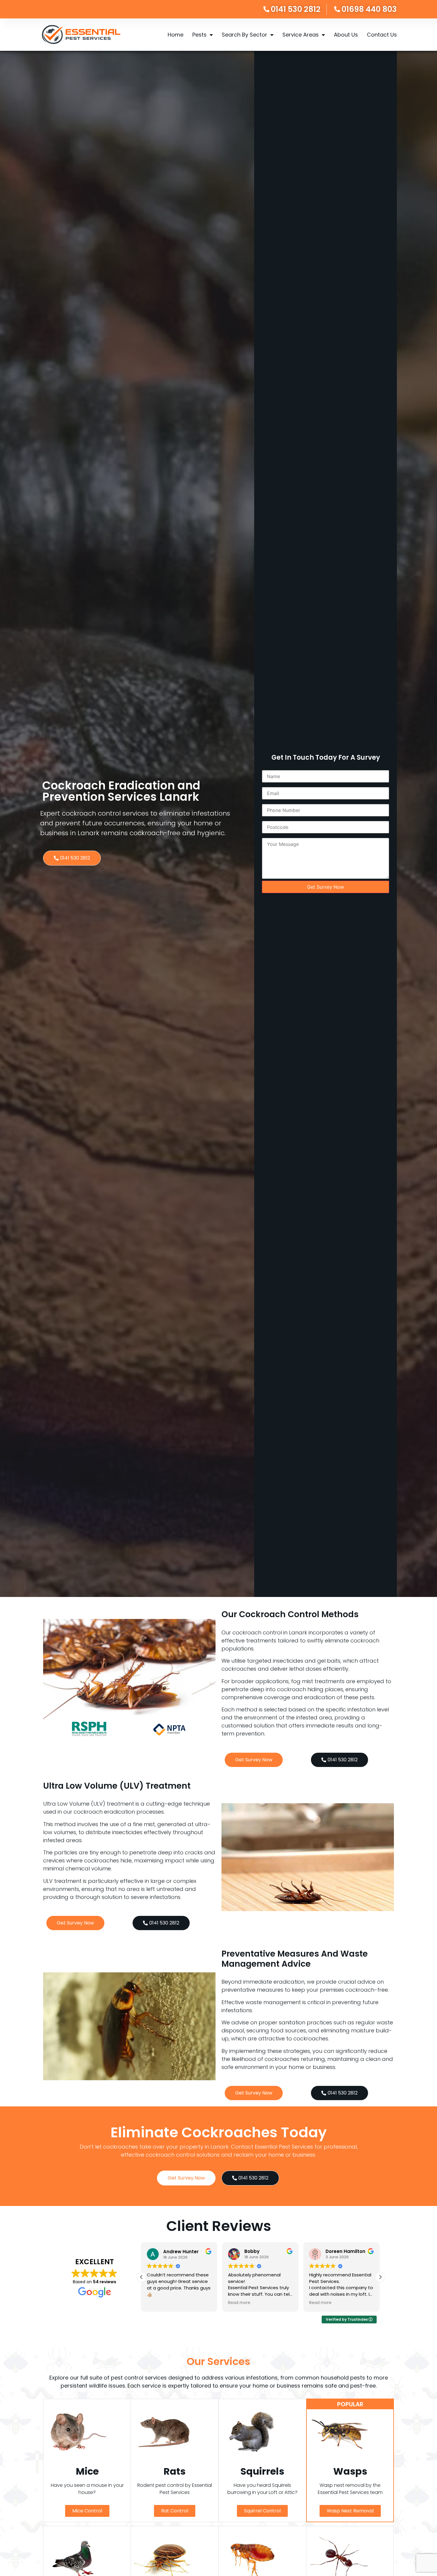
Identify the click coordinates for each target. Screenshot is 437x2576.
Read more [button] (159, 2303)
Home (176, 35)
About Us (346, 35)
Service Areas (301, 35)
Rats (175, 2471)
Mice (87, 2471)
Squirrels (262, 2471)
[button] (380, 2277)
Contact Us (382, 35)
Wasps (350, 2471)
